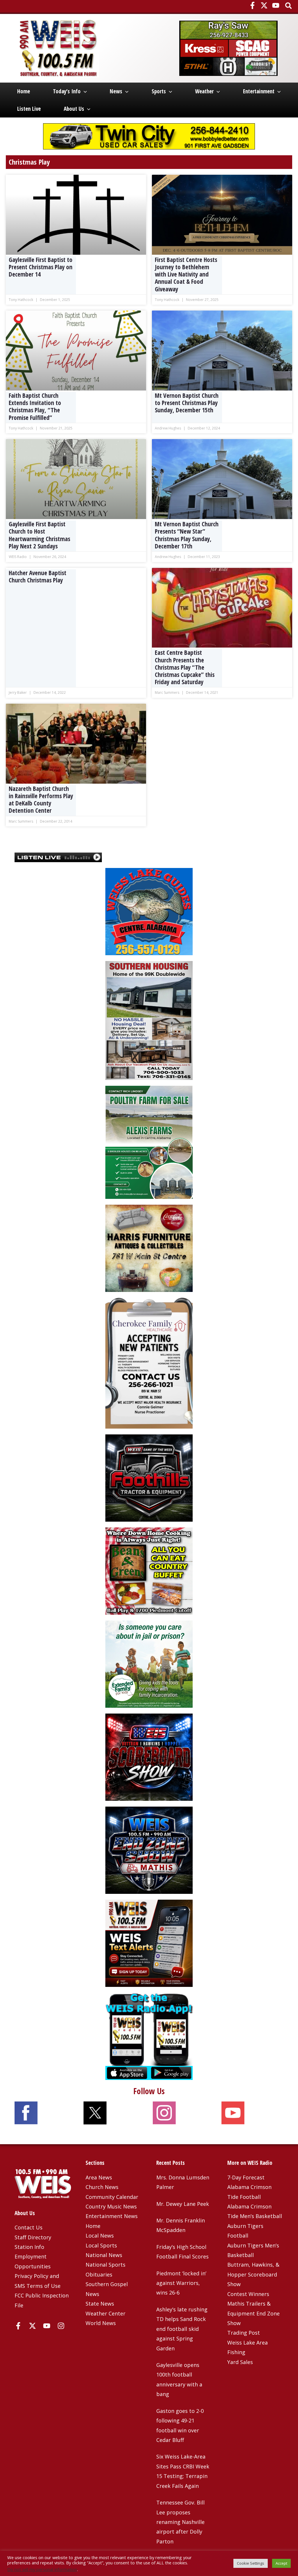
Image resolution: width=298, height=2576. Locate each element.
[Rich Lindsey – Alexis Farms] (149, 1142)
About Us (74, 109)
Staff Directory (33, 2237)
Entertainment (259, 91)
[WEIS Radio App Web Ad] (149, 2036)
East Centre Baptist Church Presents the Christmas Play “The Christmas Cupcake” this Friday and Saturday (185, 667)
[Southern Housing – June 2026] (149, 1020)
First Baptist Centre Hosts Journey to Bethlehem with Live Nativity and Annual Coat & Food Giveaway (186, 274)
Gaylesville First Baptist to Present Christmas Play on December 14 (41, 267)
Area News (99, 2177)
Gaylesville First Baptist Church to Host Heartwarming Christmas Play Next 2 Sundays (39, 535)
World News (101, 2323)
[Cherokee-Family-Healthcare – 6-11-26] (149, 1363)
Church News (102, 2187)
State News (100, 2304)
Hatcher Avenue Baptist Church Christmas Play (38, 576)
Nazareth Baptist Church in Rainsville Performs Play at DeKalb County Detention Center (41, 800)
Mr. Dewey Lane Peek (183, 2204)
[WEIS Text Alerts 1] (149, 1943)
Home (24, 91)
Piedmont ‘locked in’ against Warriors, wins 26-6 (181, 2283)
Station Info (29, 2247)
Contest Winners (248, 2294)
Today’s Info (67, 91)
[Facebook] (252, 5)
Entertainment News (112, 2216)
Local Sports (101, 2245)
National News (104, 2255)
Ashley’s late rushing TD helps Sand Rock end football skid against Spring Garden (182, 2329)
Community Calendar (112, 2197)
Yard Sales (240, 2362)
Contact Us (29, 2227)
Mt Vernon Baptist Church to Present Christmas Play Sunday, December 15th (187, 403)
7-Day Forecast (246, 2177)
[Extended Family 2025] (149, 1664)
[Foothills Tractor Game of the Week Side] (149, 1477)
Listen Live (29, 109)
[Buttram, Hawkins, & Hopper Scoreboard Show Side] (149, 1757)
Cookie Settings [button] (251, 2563)
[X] (264, 5)
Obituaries (99, 2274)
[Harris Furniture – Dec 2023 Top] (149, 1248)
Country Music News (111, 2206)
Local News (100, 2235)
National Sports (105, 2265)
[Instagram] (61, 2326)
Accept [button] (281, 2563)
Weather (204, 91)
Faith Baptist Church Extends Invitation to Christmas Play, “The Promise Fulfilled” (35, 407)
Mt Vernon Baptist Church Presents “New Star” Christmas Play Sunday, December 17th (187, 535)
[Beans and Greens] (149, 1570)
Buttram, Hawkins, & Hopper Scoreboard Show (253, 2274)
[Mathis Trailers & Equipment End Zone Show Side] (149, 1850)
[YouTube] (276, 5)
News (116, 91)
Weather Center (105, 2313)
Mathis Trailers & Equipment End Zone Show (253, 2313)
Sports (159, 91)
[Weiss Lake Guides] (149, 911)
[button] (289, 6)
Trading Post (244, 2333)
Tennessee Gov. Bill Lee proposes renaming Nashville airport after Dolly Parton (180, 2522)
